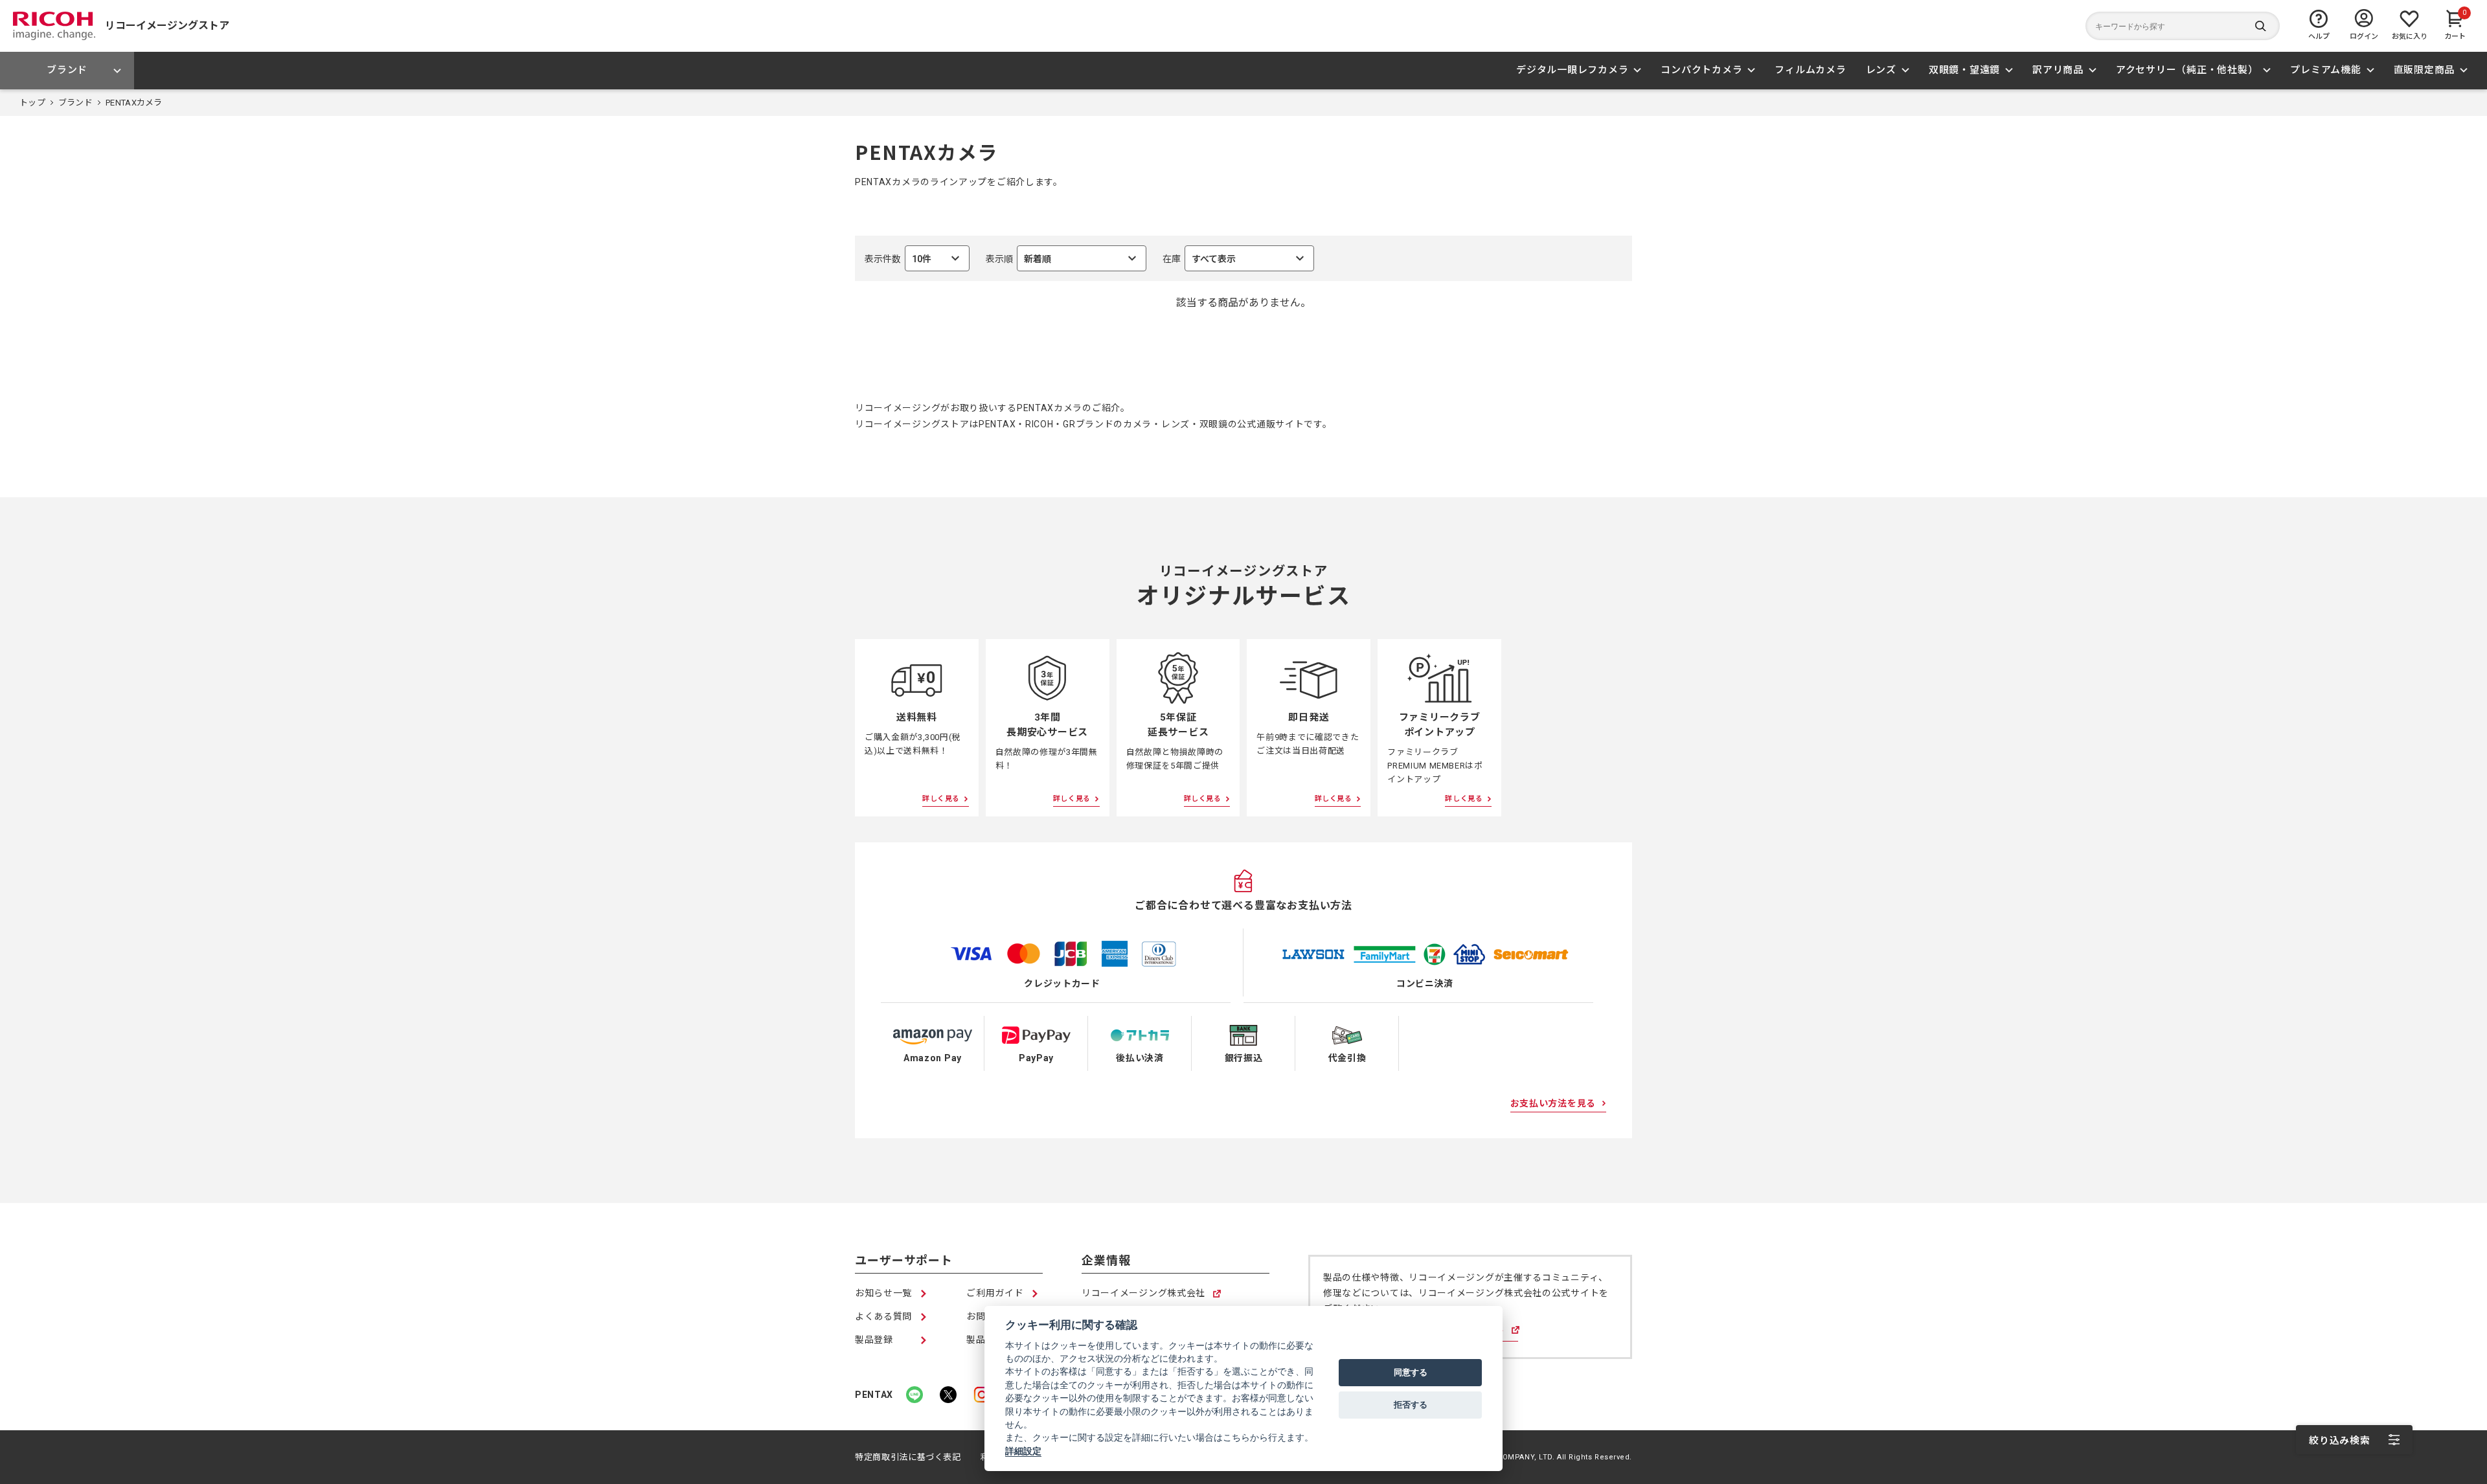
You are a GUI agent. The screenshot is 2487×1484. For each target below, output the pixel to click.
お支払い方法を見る (1553, 1103)
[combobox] (1066, 258)
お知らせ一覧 (883, 1293)
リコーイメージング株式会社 (1143, 1294)
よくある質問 (883, 1316)
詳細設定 (1023, 1451)
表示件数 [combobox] (898, 263)
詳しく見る (941, 799)
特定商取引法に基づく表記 (908, 1457)
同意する (1411, 1372)
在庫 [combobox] (1199, 263)
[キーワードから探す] (2183, 26)
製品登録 (874, 1340)
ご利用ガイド (995, 1293)
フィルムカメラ (1810, 70)
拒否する (1411, 1404)
